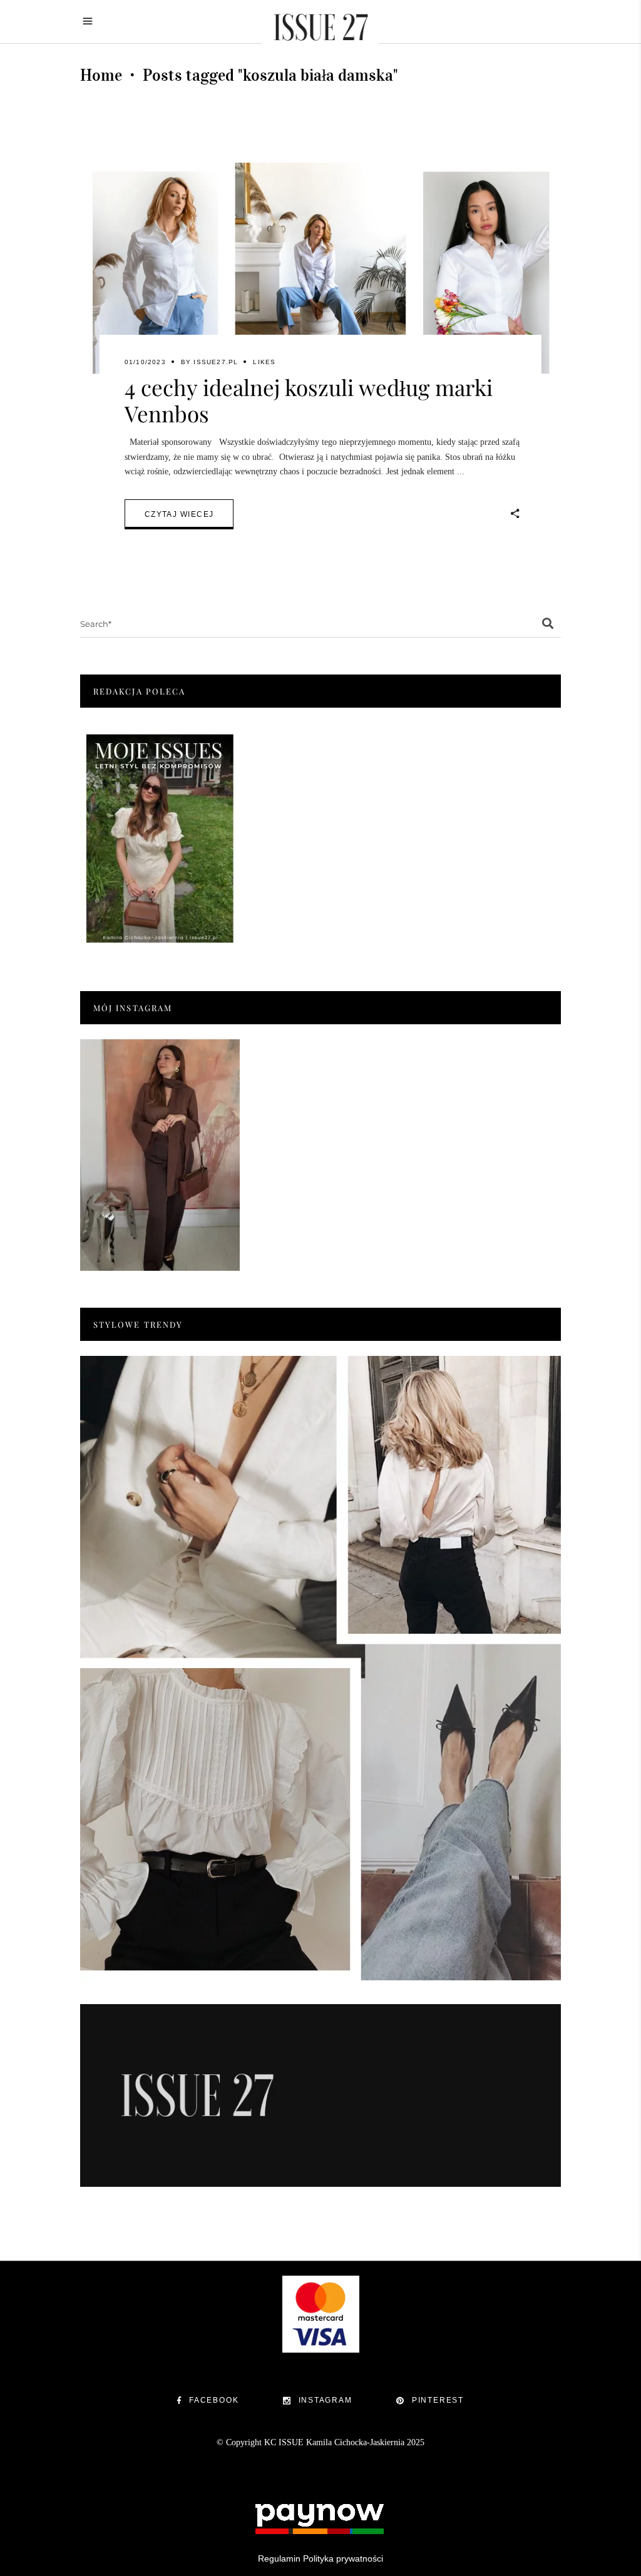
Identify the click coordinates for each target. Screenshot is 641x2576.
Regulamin (279, 2558)
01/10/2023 (145, 362)
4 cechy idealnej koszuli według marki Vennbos (309, 400)
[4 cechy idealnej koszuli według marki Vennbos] (320, 273)
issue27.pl (216, 362)
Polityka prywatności (343, 2558)
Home (101, 75)
